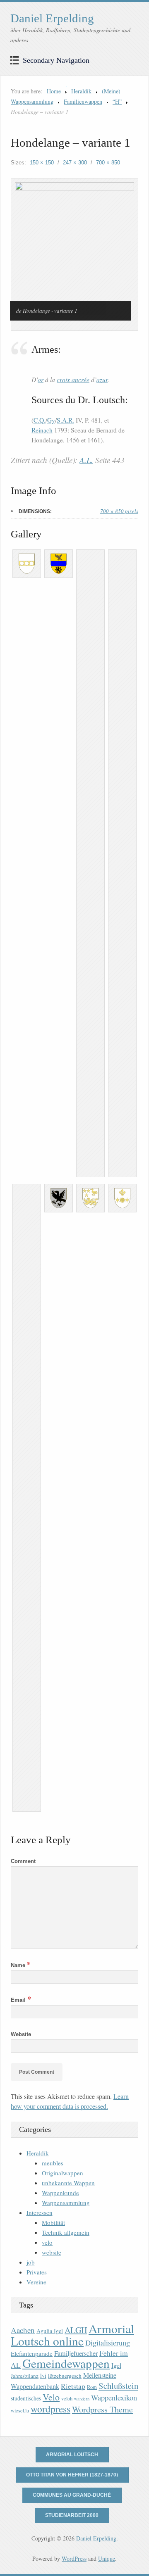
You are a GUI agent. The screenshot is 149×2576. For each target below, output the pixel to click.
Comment (23, 1861)
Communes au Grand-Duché (72, 2495)
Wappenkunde (60, 2193)
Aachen (23, 2330)
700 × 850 (108, 163)
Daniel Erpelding (52, 18)
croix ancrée (73, 379)
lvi (43, 2375)
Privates (37, 2272)
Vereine (36, 2282)
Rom (92, 2387)
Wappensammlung (66, 2203)
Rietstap (73, 2386)
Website (21, 2034)
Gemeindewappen (66, 2363)
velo (47, 2242)
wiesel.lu (20, 2411)
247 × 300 (75, 163)
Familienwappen (83, 101)
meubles (53, 2163)
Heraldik (81, 91)
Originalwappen (62, 2173)
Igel (116, 2365)
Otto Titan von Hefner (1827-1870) (72, 2475)
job (31, 2262)
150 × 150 (42, 163)
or (41, 379)
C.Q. (40, 420)
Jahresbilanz (25, 2376)
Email (21, 2000)
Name (21, 1965)
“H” (117, 101)
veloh (67, 2399)
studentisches (26, 2398)
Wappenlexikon (114, 2398)
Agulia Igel (50, 2331)
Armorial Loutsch (72, 2455)
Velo (51, 2397)
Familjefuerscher (76, 2353)
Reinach (42, 430)
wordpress (50, 2409)
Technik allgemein (66, 2232)
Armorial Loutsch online (72, 2335)
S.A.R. (65, 420)
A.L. (86, 460)
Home (54, 91)
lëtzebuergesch (65, 2376)
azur (102, 379)
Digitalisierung (108, 2343)
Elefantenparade (32, 2353)
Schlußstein (118, 2386)
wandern (82, 2399)
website (52, 2252)
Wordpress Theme (102, 2409)
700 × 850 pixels (119, 511)
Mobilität (53, 2222)
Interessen (40, 2212)
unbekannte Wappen (68, 2183)
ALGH (76, 2330)
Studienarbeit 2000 (72, 2515)
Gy (51, 420)
